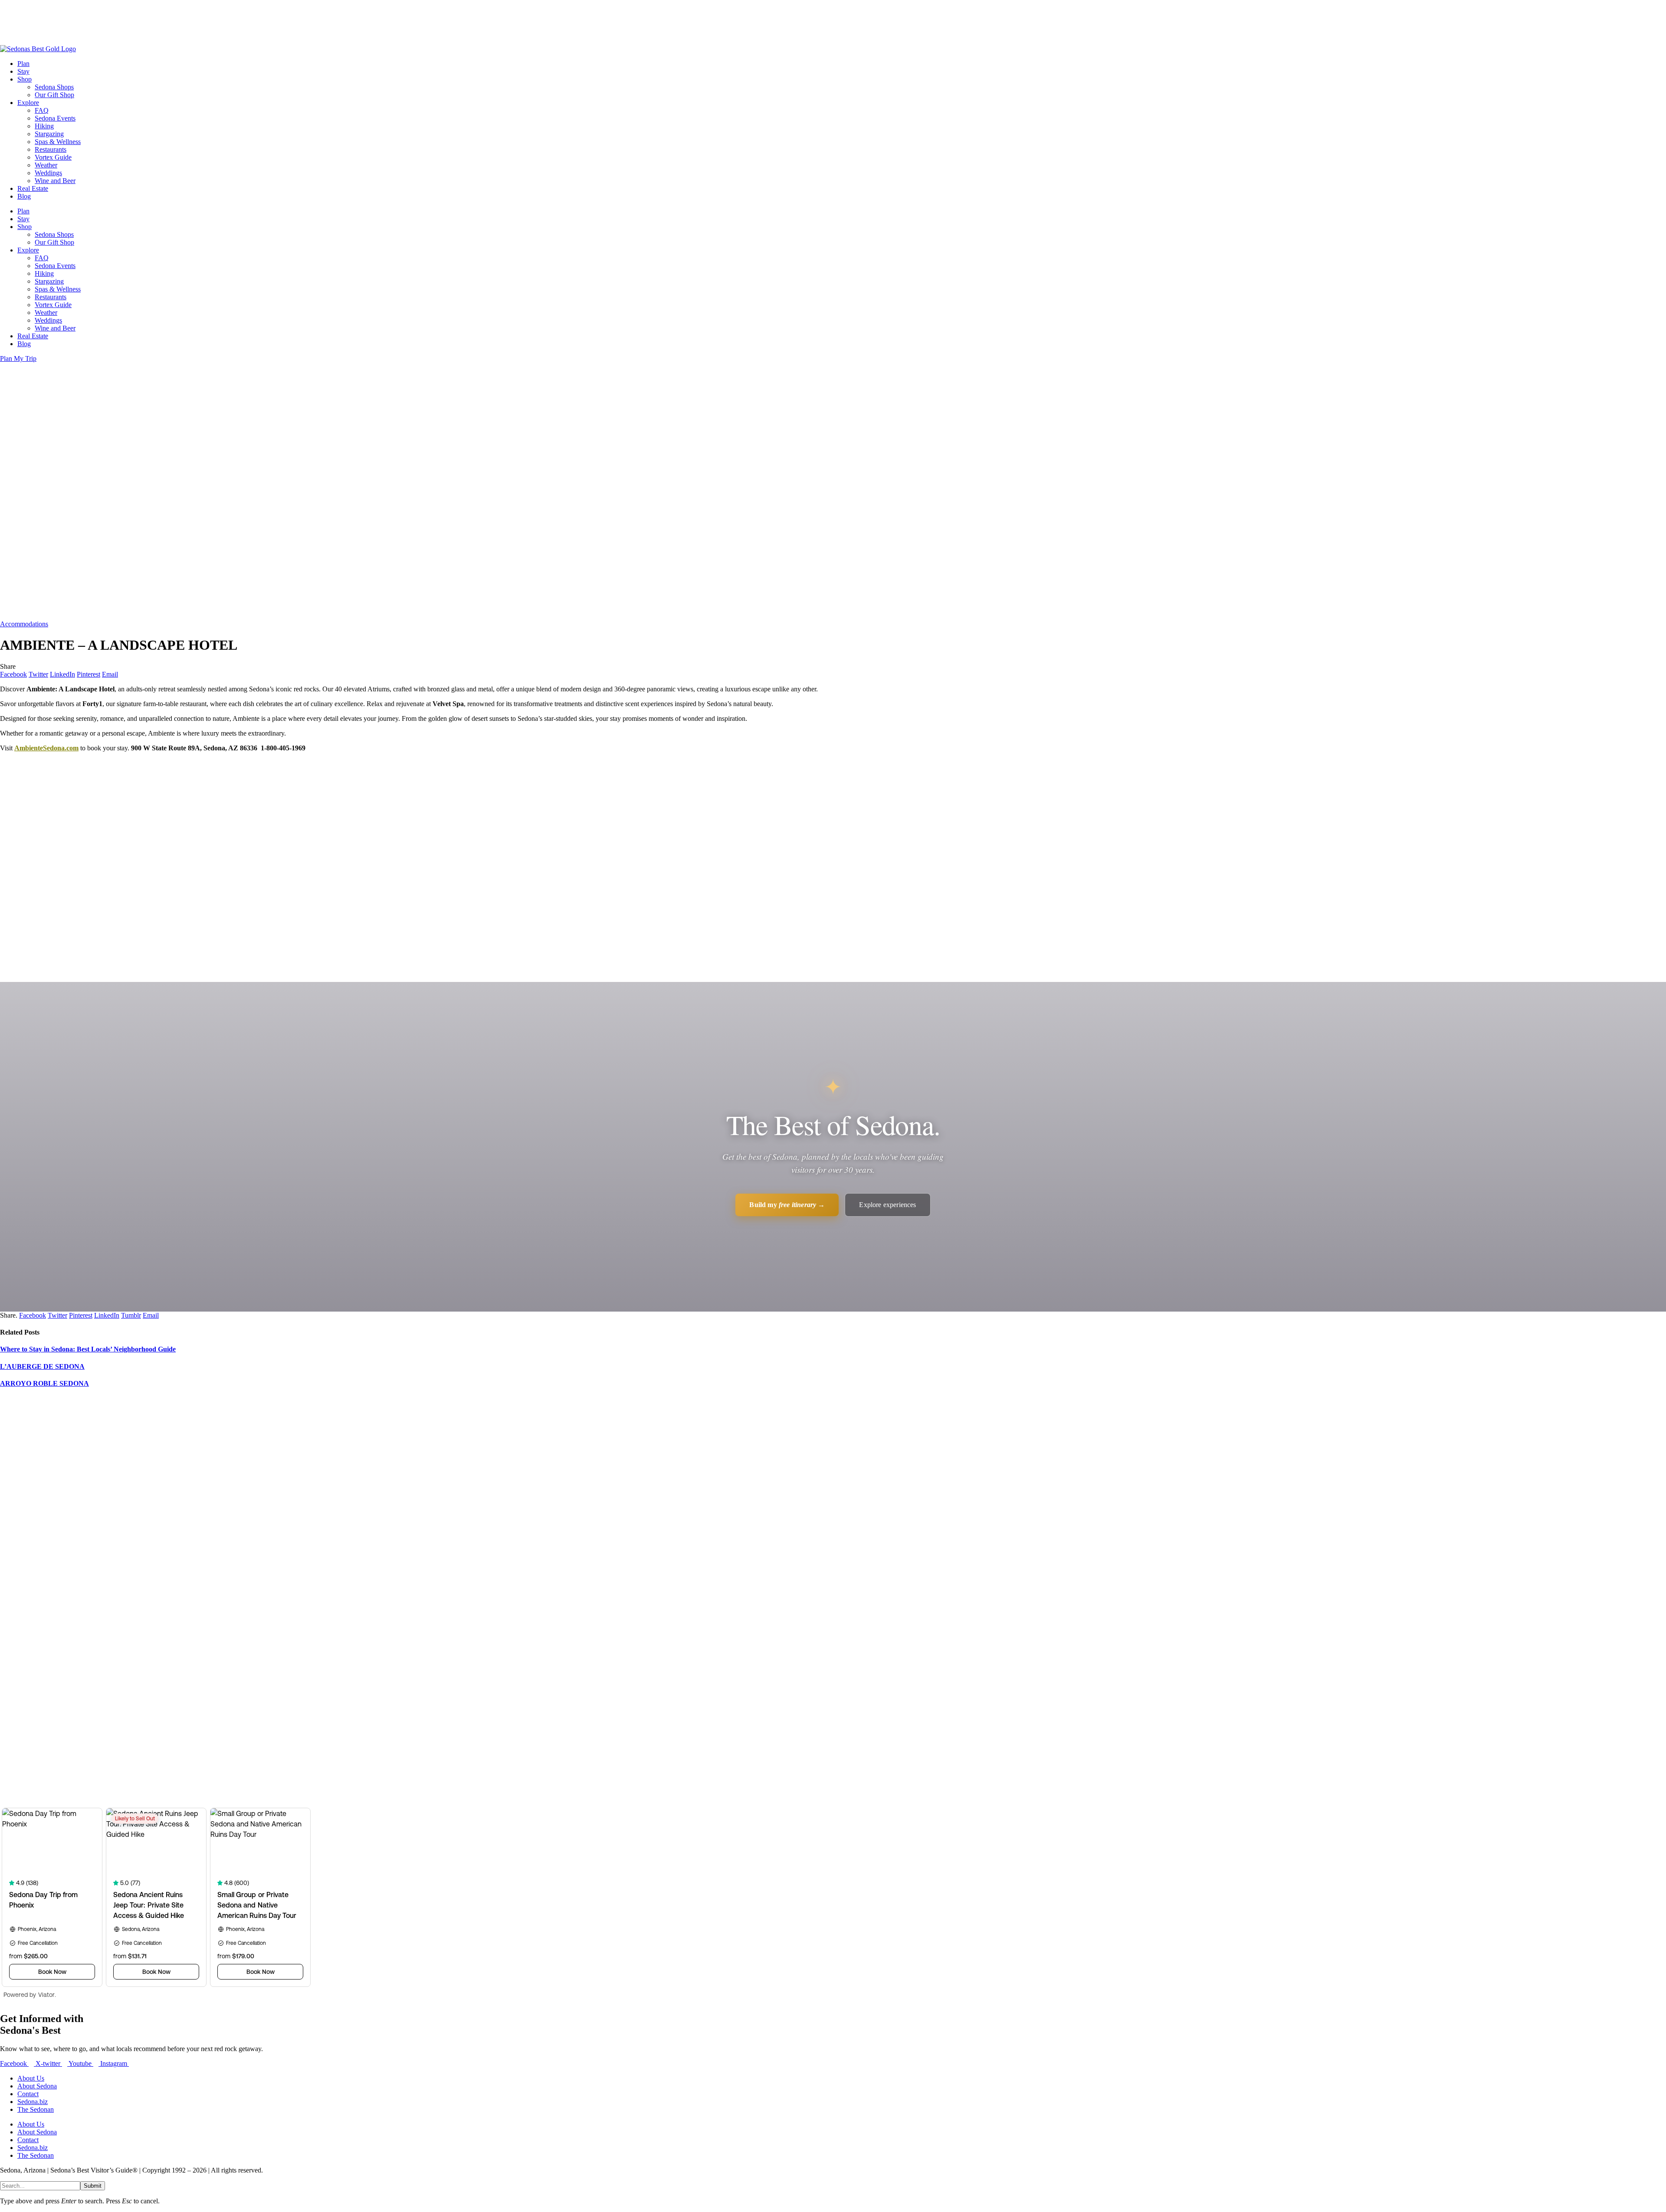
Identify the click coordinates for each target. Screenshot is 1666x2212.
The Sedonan (36, 2109)
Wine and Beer (55, 181)
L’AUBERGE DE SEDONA (42, 1366)
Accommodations (24, 624)
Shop (25, 79)
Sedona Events (55, 118)
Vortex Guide (53, 157)
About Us (31, 2078)
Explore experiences (887, 1205)
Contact (28, 2094)
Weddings (48, 173)
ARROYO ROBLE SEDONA (44, 1383)
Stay (23, 71)
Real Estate (33, 188)
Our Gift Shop (54, 95)
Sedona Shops (54, 87)
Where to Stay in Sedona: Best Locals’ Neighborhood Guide (88, 1349)
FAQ (42, 110)
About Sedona (37, 2086)
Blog (24, 196)
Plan (23, 64)
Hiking (44, 126)
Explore (28, 103)
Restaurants (51, 149)
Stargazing (49, 134)
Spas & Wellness (58, 142)
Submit (93, 2186)
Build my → (787, 1205)
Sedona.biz (33, 2102)
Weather (46, 165)
